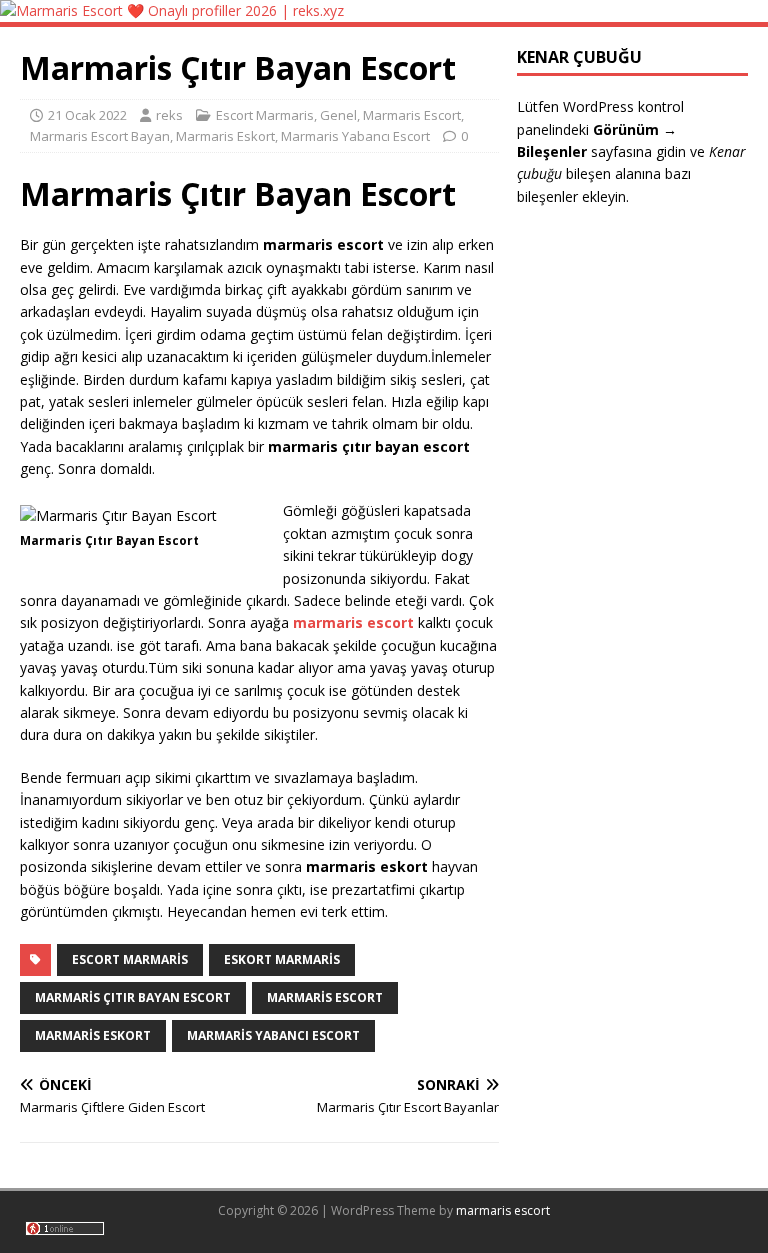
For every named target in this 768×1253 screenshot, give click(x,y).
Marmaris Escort (412, 115)
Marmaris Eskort (225, 136)
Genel (338, 115)
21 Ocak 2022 (87, 115)
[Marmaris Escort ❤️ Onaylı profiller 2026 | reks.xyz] (172, 10)
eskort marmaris (282, 959)
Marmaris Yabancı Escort (355, 136)
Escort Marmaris (265, 115)
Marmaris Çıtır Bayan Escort (133, 997)
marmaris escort (503, 1210)
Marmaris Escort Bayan (100, 136)
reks (169, 115)
